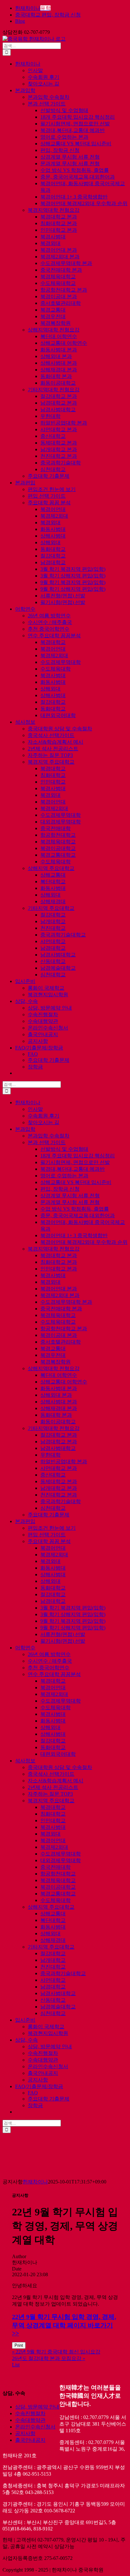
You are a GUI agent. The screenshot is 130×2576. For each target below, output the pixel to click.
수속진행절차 (30, 2413)
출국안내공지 (30, 2440)
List (16, 2365)
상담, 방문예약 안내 (37, 2407)
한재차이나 (35, 2182)
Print (19, 2345)
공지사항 (25, 2433)
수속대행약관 (30, 2420)
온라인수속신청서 (35, 2427)
